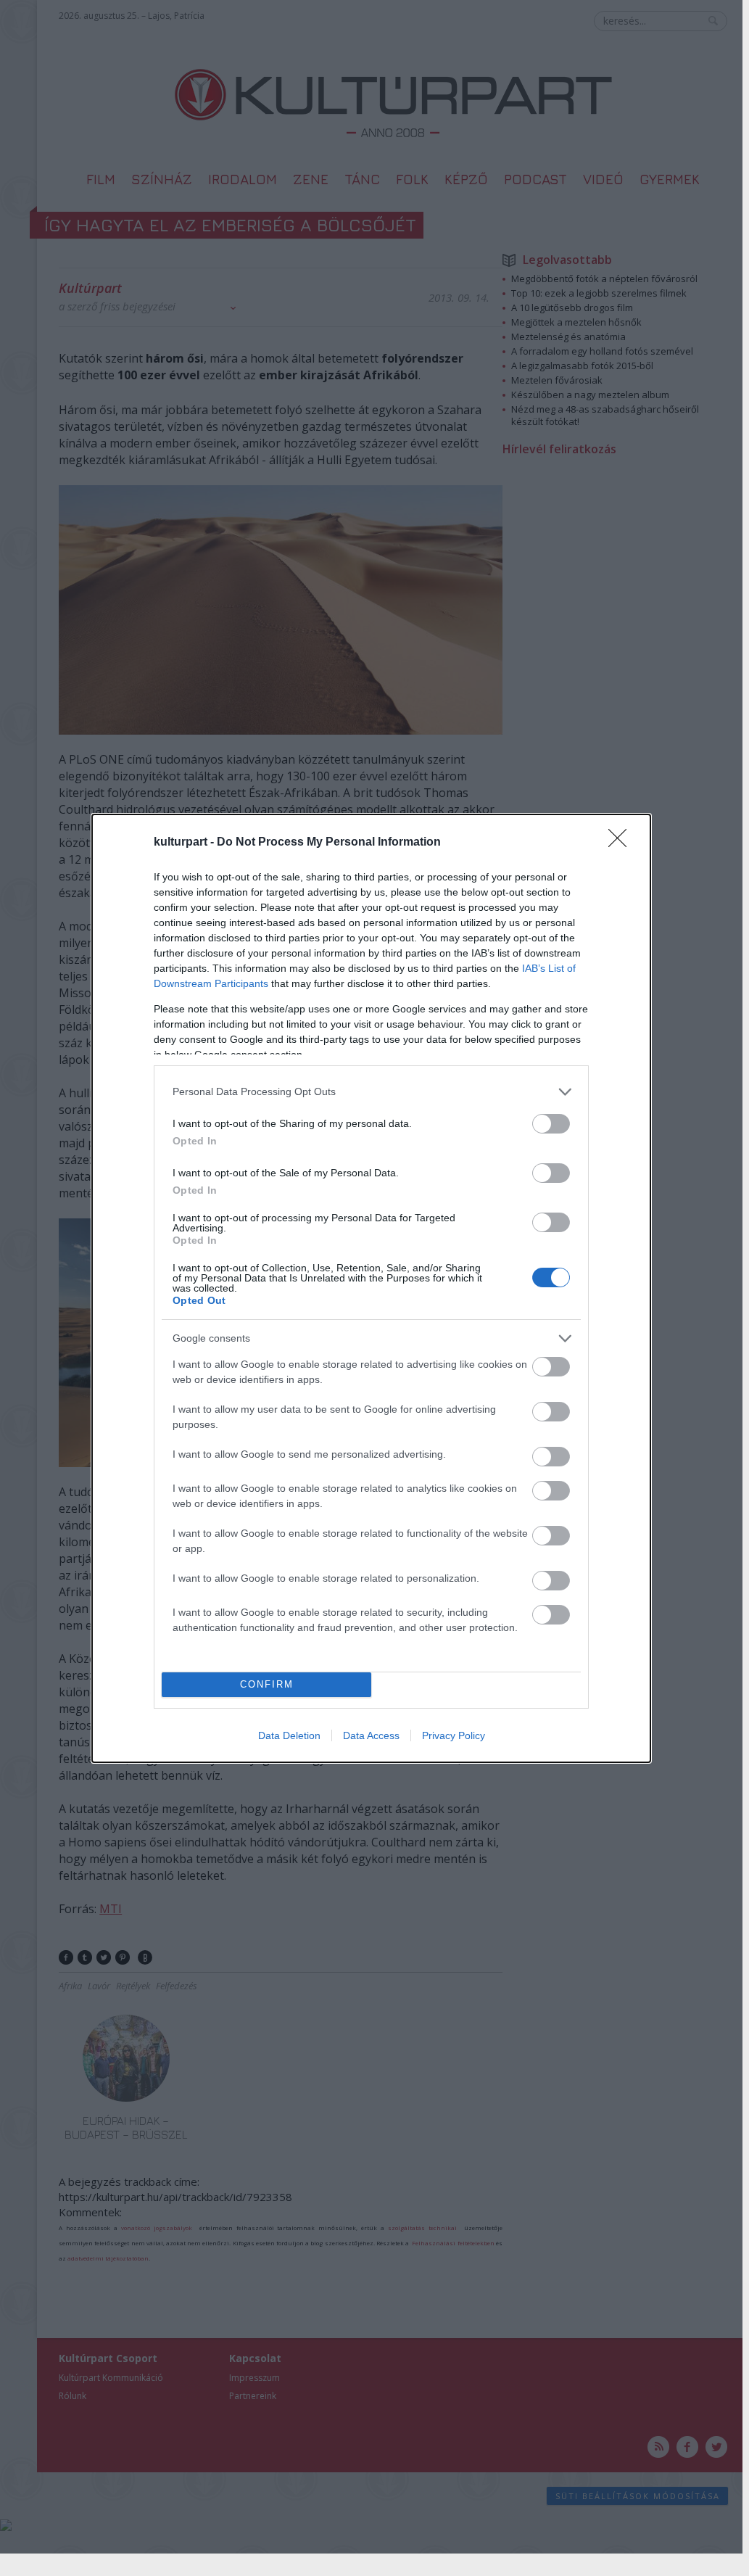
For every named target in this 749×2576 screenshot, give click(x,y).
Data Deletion (289, 1735)
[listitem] (371, 1092)
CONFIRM (267, 1684)
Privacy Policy (454, 1735)
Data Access (371, 1735)
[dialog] (371, 1288)
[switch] (551, 1124)
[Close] (622, 843)
